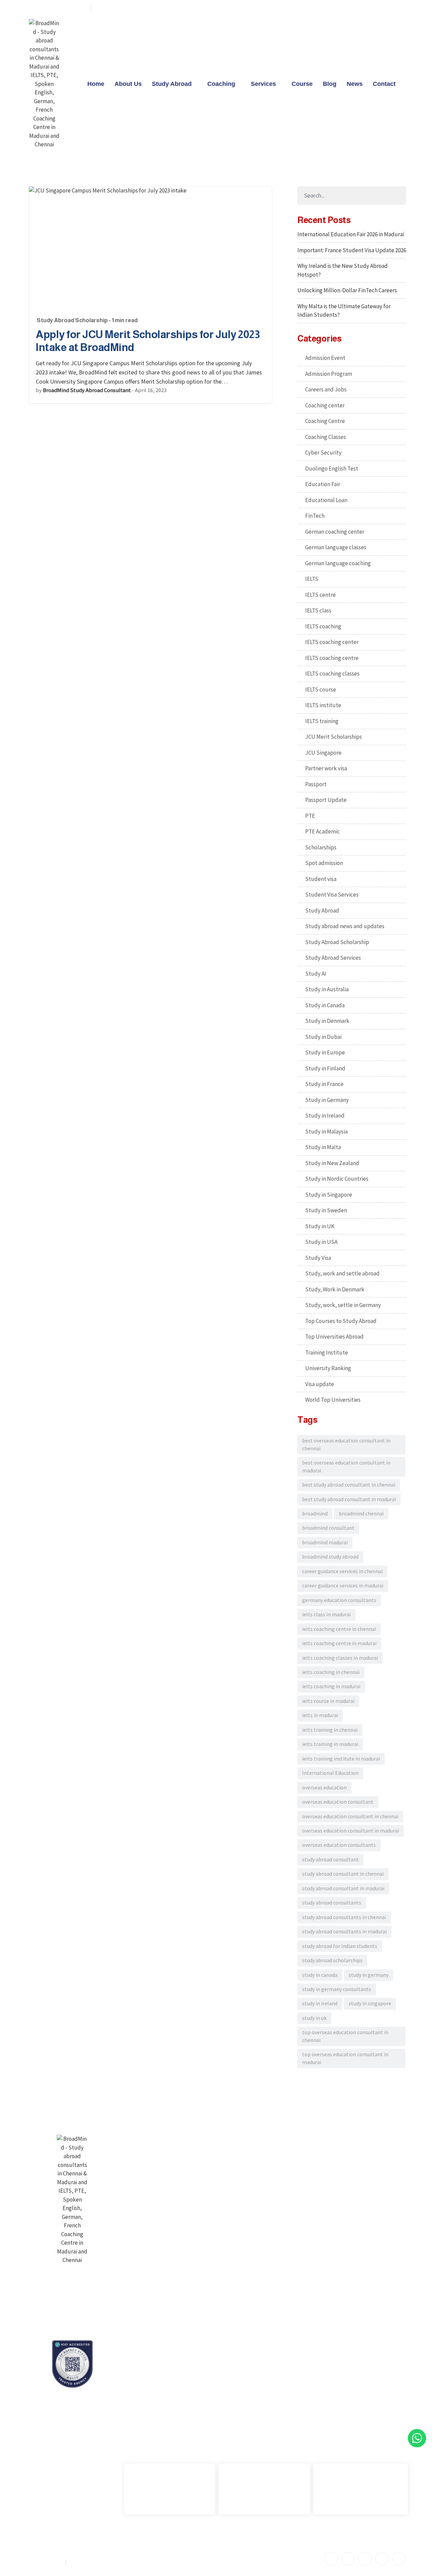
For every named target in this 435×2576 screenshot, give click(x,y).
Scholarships (321, 847)
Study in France (324, 1084)
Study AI (316, 974)
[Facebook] (350, 8)
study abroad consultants (332, 1903)
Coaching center (325, 405)
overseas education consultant (338, 1802)
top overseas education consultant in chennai (345, 2036)
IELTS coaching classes (332, 674)
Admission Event (325, 358)
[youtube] (386, 8)
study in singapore (370, 2003)
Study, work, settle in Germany (343, 1305)
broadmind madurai (325, 1542)
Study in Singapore (329, 1195)
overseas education (324, 1788)
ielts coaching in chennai (331, 1672)
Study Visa (318, 1258)
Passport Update (326, 800)
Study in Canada (325, 1005)
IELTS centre (320, 595)
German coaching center (335, 532)
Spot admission (324, 863)
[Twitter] (362, 8)
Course (302, 84)
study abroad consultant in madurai (343, 1888)
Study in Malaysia (326, 1131)
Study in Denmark (327, 1021)
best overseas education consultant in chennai (346, 1444)
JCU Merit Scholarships (334, 737)
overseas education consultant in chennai (350, 1816)
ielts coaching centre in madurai (339, 1643)
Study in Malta (323, 1147)
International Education (330, 1773)
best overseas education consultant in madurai (346, 1466)
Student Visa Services (332, 895)
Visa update (320, 1384)
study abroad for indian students (340, 1946)
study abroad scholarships (332, 1960)
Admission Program (329, 374)
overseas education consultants (339, 1845)
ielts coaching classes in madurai (340, 1658)
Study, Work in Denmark (335, 1289)
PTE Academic (323, 831)
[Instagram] (399, 8)
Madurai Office (241, 2398)
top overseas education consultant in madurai (345, 2058)
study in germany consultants (337, 1989)
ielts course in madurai (328, 1701)
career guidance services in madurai (343, 1586)
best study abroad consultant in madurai (349, 1499)
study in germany (369, 1975)
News (355, 84)
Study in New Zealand (332, 1163)
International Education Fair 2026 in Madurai (351, 234)
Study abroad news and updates (345, 926)
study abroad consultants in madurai (344, 1931)
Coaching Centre (325, 421)
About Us (128, 84)
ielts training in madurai (330, 1744)
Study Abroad (172, 84)
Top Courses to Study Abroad (341, 1321)
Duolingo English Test (332, 468)
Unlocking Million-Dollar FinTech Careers (347, 290)
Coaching (221, 84)
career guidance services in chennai (342, 1571)
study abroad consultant (330, 1860)
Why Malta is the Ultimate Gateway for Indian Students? (344, 311)
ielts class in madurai (326, 1614)
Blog (330, 84)
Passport (316, 784)
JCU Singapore (323, 753)
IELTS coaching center (332, 642)
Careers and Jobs (326, 389)
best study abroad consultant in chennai (349, 1485)
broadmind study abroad (330, 1557)
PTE (310, 816)
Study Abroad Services (333, 958)
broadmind (315, 1514)
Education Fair (323, 484)
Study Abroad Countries (277, 2138)
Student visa (321, 879)
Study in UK (320, 1226)
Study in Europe (325, 1052)
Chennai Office (147, 2398)
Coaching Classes (326, 437)
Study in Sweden (326, 1210)
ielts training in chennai (330, 1730)
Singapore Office (339, 2398)
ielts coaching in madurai (331, 1686)
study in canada (320, 1975)
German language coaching (338, 563)
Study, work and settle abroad (342, 1273)
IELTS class (318, 610)
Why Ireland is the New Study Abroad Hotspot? (343, 270)
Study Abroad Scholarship (72, 320)
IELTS (312, 579)
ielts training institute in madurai (341, 1759)
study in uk (314, 2018)
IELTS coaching (323, 626)
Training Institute (327, 1353)
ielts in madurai (320, 1715)
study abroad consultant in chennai (343, 1874)
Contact (384, 84)
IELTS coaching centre (332, 658)
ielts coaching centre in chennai (339, 1629)
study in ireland (320, 2003)
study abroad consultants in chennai (344, 1917)
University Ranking (328, 1368)
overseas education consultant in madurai (351, 1831)
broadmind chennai (361, 1514)
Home (96, 84)
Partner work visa (326, 768)
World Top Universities (333, 1400)
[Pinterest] (374, 8)
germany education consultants (339, 1600)
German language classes (336, 547)
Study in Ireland (325, 1116)
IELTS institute (323, 705)
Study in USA (321, 1242)
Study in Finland (325, 1068)
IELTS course (321, 689)
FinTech (315, 516)
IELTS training (322, 721)
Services (263, 84)
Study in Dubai (323, 1037)
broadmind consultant (328, 1528)
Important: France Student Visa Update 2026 (352, 250)
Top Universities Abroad (334, 1337)
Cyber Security (323, 453)
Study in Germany (327, 1100)
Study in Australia (327, 989)
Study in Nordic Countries (337, 1179)
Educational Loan (326, 500)
